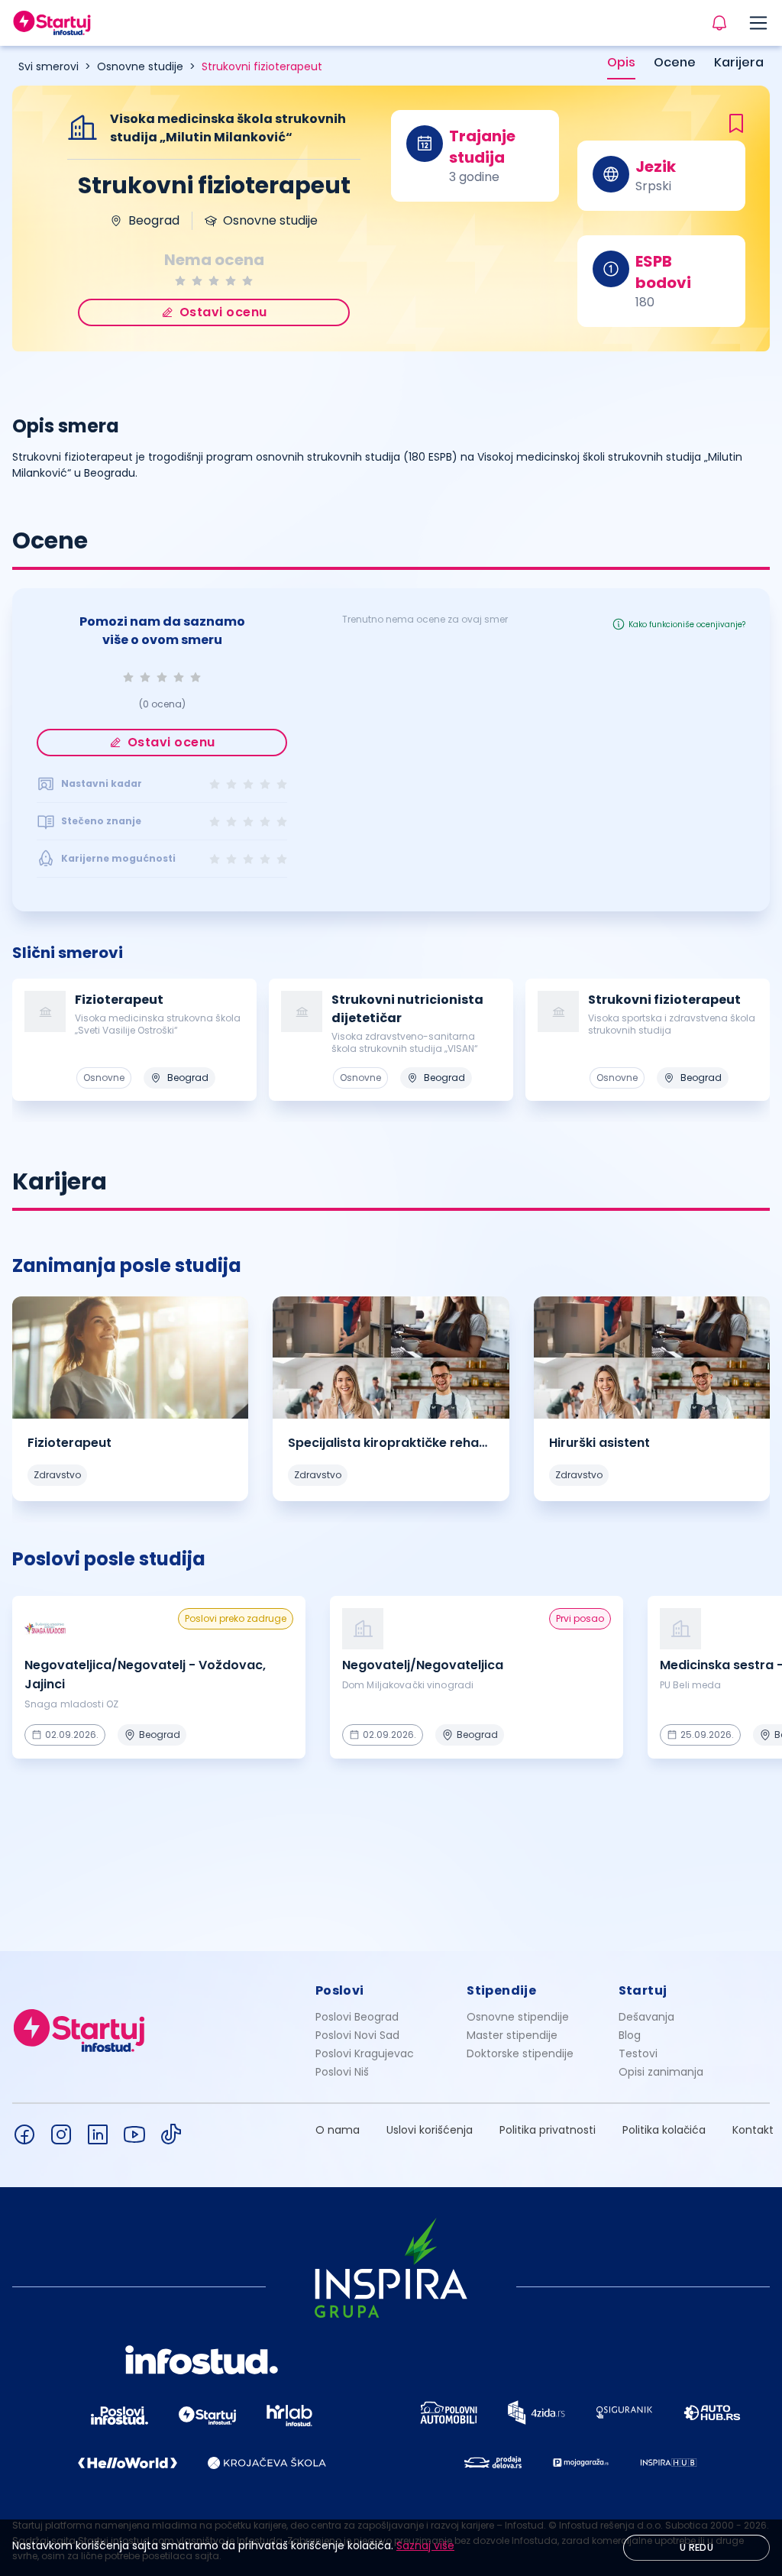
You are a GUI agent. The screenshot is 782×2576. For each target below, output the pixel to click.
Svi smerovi (48, 66)
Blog (630, 2035)
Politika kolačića (664, 2130)
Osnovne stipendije (518, 2017)
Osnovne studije (140, 66)
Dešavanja (646, 2017)
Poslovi (340, 1990)
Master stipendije (512, 2035)
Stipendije (501, 1990)
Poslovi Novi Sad (357, 2035)
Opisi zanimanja (661, 2072)
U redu (696, 2547)
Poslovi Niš (342, 2072)
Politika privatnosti (548, 2130)
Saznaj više (425, 2545)
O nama (338, 2130)
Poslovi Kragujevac (365, 2053)
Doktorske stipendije (520, 2053)
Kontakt (753, 2130)
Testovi (638, 2053)
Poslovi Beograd (357, 2017)
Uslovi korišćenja (430, 2130)
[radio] (180, 281)
